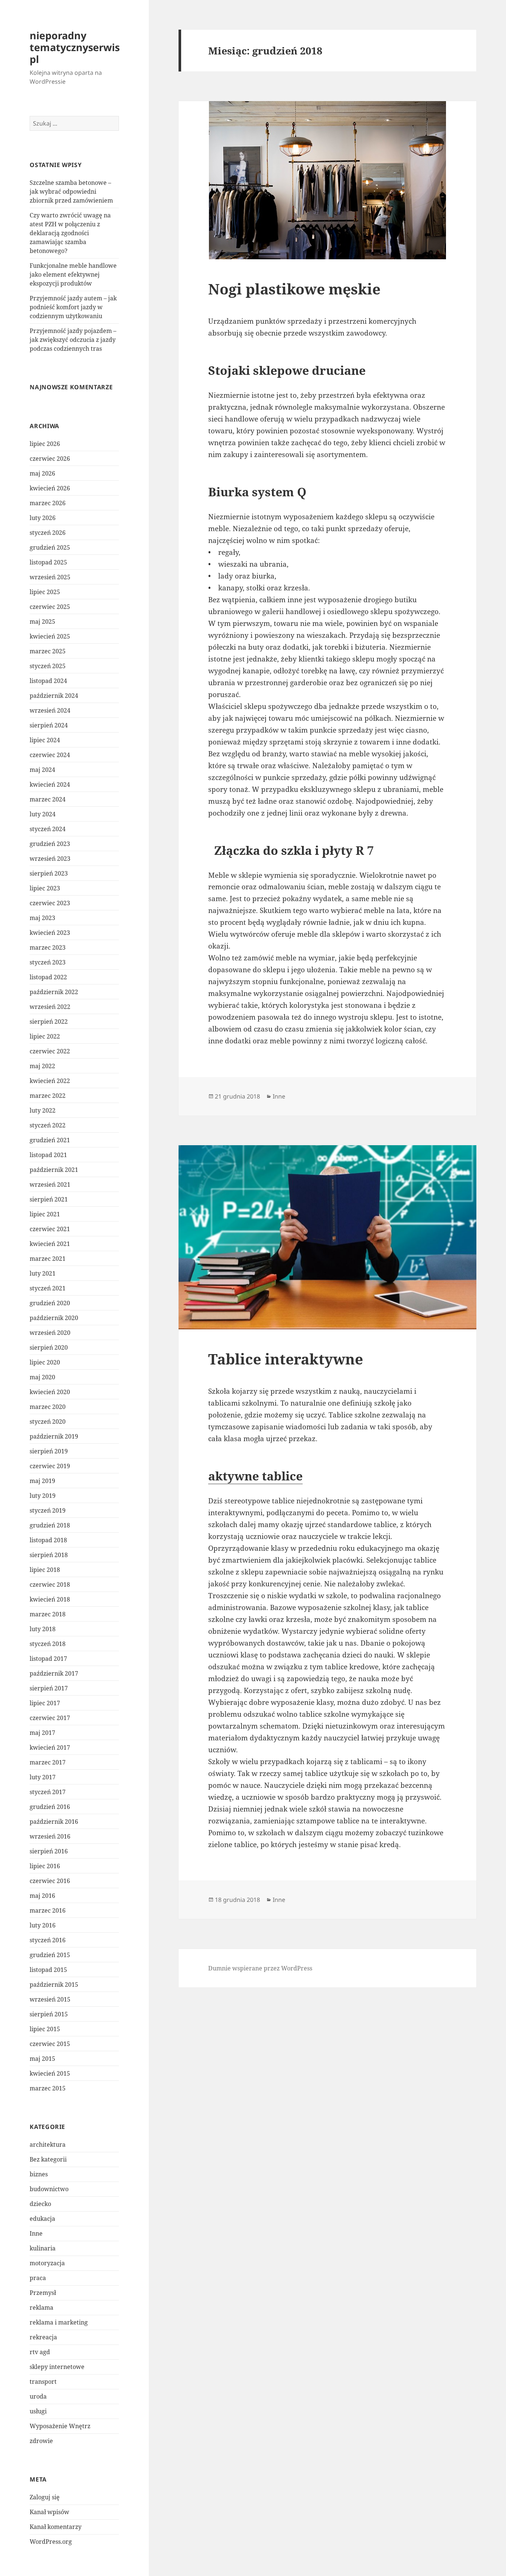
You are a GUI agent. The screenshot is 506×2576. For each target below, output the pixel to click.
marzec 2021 (48, 1259)
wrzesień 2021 (50, 1184)
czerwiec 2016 (50, 1881)
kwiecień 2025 (50, 636)
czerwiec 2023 (50, 903)
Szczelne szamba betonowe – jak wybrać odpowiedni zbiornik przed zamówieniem (71, 191)
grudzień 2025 (50, 547)
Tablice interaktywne (286, 1359)
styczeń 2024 (48, 829)
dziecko (40, 2204)
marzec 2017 (48, 1762)
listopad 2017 (48, 1659)
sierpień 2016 (49, 1851)
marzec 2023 (48, 947)
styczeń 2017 (48, 1792)
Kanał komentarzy (56, 2527)
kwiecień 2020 (50, 1392)
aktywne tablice (255, 1476)
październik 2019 (54, 1436)
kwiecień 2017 (50, 1747)
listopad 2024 (48, 681)
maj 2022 (42, 1066)
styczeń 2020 (48, 1422)
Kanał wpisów (49, 2512)
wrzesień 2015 (50, 1999)
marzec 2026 (48, 503)
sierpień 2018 (49, 1555)
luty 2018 (43, 1629)
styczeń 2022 (48, 1125)
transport (43, 2382)
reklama (41, 2307)
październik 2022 (54, 992)
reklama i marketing (59, 2322)
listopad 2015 (48, 1970)
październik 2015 (54, 1985)
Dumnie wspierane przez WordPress (260, 1968)
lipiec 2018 (45, 1570)
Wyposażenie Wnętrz (60, 2426)
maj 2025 (42, 621)
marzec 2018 (48, 1614)
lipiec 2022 (45, 1036)
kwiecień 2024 (50, 784)
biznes (39, 2174)
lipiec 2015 (45, 2029)
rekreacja (43, 2337)
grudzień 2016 (50, 1807)
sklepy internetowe (57, 2367)
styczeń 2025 (48, 666)
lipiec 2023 (45, 888)
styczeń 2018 (48, 1644)
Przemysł (43, 2293)
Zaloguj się (45, 2497)
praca (38, 2278)
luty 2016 (43, 1925)
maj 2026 (42, 473)
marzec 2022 (48, 1096)
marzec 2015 (48, 2088)
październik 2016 (54, 1822)
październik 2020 (54, 1318)
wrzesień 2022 (50, 1007)
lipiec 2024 (45, 740)
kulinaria (43, 2248)
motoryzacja (47, 2263)
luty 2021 (43, 1273)
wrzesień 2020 (50, 1333)
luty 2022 (43, 1110)
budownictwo (49, 2189)
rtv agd (40, 2352)
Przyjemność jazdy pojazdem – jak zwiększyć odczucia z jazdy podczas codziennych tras (73, 340)
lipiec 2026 (45, 444)
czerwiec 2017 (50, 1718)
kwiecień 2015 (50, 2073)
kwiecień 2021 (50, 1244)
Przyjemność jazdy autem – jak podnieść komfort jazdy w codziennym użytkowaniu (73, 307)
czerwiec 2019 (50, 1466)
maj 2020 (42, 1377)
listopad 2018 (48, 1540)
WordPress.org (51, 2542)
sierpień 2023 (49, 873)
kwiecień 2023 (50, 933)
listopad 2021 (48, 1155)
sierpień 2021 (49, 1199)
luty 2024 (43, 814)
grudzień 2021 (50, 1140)
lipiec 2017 (45, 1703)
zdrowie (41, 2441)
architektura (48, 2145)
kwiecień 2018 (50, 1599)
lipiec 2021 (45, 1214)
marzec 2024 (48, 799)
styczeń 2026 (48, 533)
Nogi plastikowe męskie (294, 289)
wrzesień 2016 (50, 1836)
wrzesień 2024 (50, 710)
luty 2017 (43, 1777)
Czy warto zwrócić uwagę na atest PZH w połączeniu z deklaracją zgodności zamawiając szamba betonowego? (70, 233)
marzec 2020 (48, 1407)
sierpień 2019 (49, 1451)
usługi (38, 2411)
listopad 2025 (48, 562)
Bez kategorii (48, 2159)
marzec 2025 (48, 651)
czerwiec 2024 (50, 755)
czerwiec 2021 (50, 1229)
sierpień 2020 (49, 1347)
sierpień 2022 (49, 1022)
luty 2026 (43, 518)
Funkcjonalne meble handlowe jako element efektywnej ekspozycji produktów (73, 274)
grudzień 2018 (50, 1525)
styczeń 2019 (48, 1510)
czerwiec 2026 (50, 459)
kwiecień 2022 (50, 1081)
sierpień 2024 (49, 725)
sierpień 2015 (49, 2014)
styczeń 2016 (48, 1940)
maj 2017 (42, 1733)
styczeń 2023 (48, 962)
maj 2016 (42, 1896)
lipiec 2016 (45, 1866)
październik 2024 (54, 696)
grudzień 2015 (50, 1955)
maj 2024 (42, 770)
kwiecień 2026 (50, 488)
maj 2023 (42, 918)
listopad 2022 (48, 977)
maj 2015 (42, 2059)
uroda (38, 2396)
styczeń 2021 (48, 1288)
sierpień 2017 (49, 1688)
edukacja (42, 2219)
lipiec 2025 (45, 592)
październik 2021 (54, 1170)
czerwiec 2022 (50, 1051)
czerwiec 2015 (50, 2044)
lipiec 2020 (45, 1362)
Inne (36, 2233)
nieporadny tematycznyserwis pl (75, 47)
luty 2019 (43, 1496)
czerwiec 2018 (50, 1584)
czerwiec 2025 (50, 607)
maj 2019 (42, 1481)
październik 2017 (54, 1673)
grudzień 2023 (50, 844)
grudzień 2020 (50, 1303)
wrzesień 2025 (50, 577)
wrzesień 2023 (50, 859)
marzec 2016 (48, 1910)
